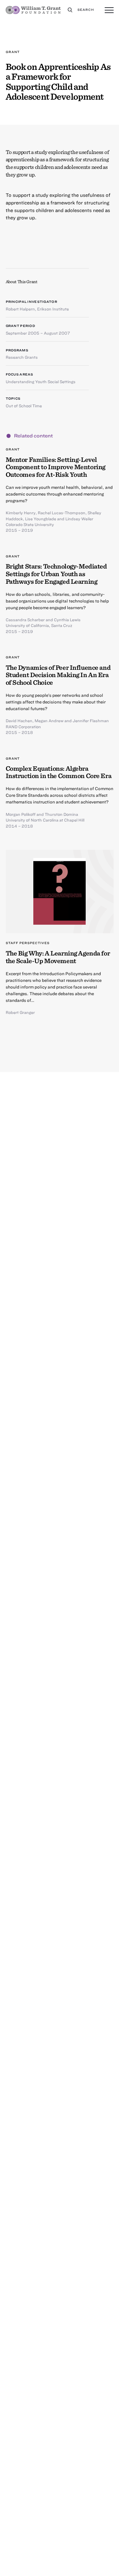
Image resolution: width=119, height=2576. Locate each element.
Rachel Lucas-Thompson (62, 513)
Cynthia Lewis (67, 620)
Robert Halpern (20, 309)
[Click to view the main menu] (109, 10)
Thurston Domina (61, 814)
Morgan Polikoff (21, 814)
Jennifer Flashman (91, 721)
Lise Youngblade (41, 519)
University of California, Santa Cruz (39, 625)
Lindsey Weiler (79, 519)
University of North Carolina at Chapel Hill (45, 820)
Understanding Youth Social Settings (41, 382)
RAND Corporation (23, 727)
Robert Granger (20, 1012)
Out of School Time (24, 406)
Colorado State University (30, 524)
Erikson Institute (53, 309)
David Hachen (19, 721)
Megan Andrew (49, 721)
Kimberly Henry (21, 513)
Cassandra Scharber (25, 620)
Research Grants (22, 357)
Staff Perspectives (28, 943)
